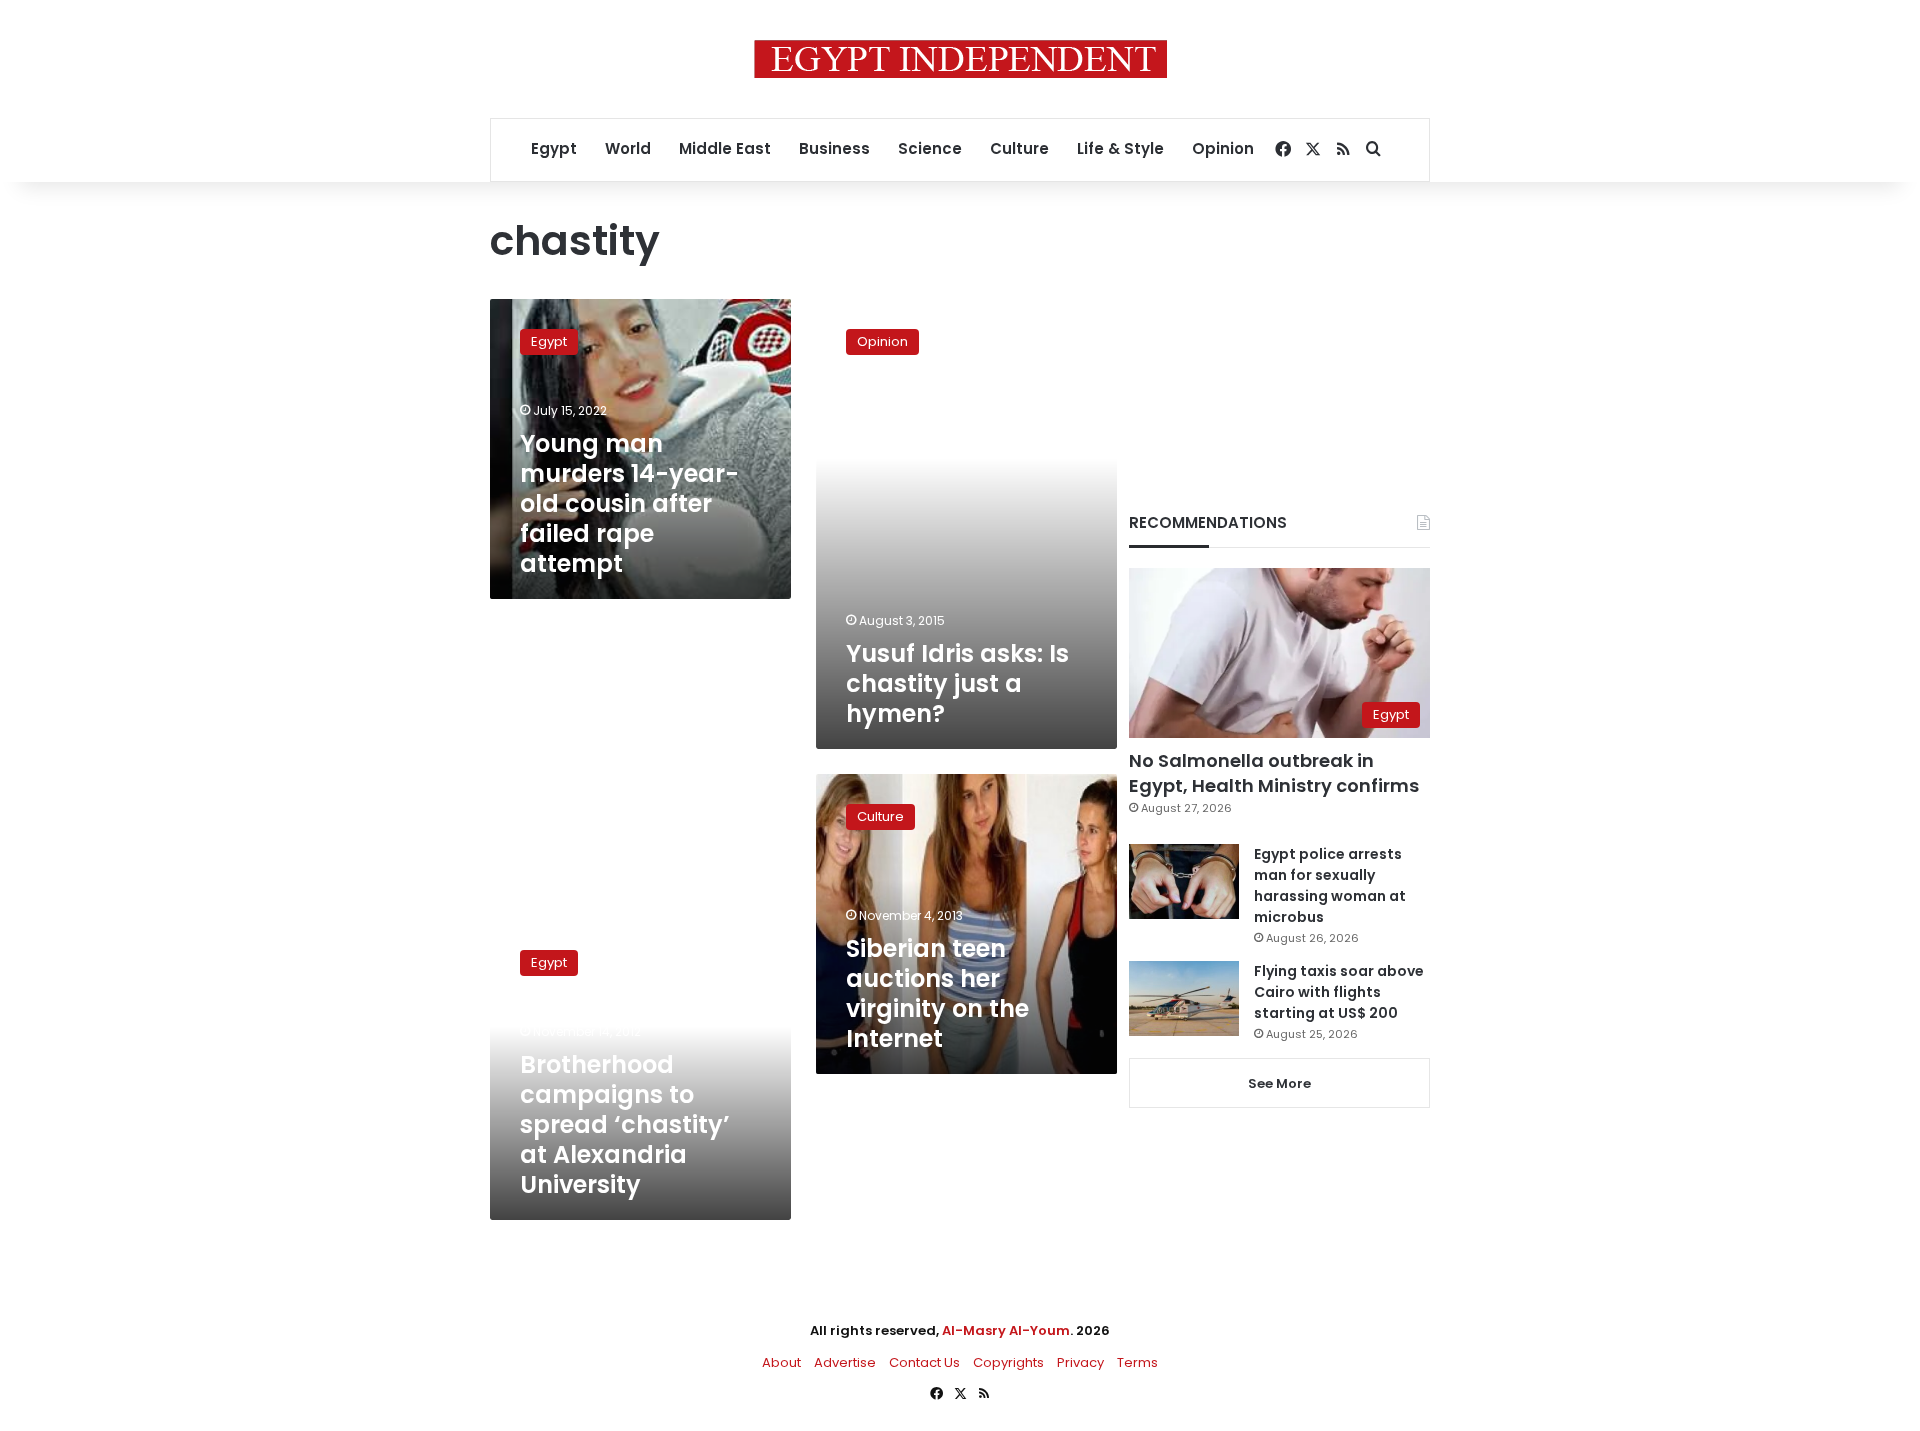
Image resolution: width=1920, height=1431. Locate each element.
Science (930, 148)
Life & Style (1120, 148)
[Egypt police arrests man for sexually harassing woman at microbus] (1184, 881)
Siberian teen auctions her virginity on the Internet (937, 993)
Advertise (845, 1362)
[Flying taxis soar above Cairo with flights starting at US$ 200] (1184, 998)
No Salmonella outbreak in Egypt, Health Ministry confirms (1274, 773)
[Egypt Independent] (960, 59)
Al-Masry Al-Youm (1006, 1330)
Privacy (1080, 1362)
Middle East (725, 148)
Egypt (554, 148)
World (628, 148)
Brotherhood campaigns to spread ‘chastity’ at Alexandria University (625, 1124)
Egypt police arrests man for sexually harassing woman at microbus (1330, 885)
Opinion (1223, 148)
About (781, 1362)
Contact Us (924, 1362)
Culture (1019, 148)
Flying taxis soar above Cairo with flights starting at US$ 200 (1339, 992)
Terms (1137, 1362)
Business (834, 148)
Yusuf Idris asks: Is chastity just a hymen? (957, 683)
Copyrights (1008, 1362)
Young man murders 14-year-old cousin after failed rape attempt (629, 503)
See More (1279, 1083)
